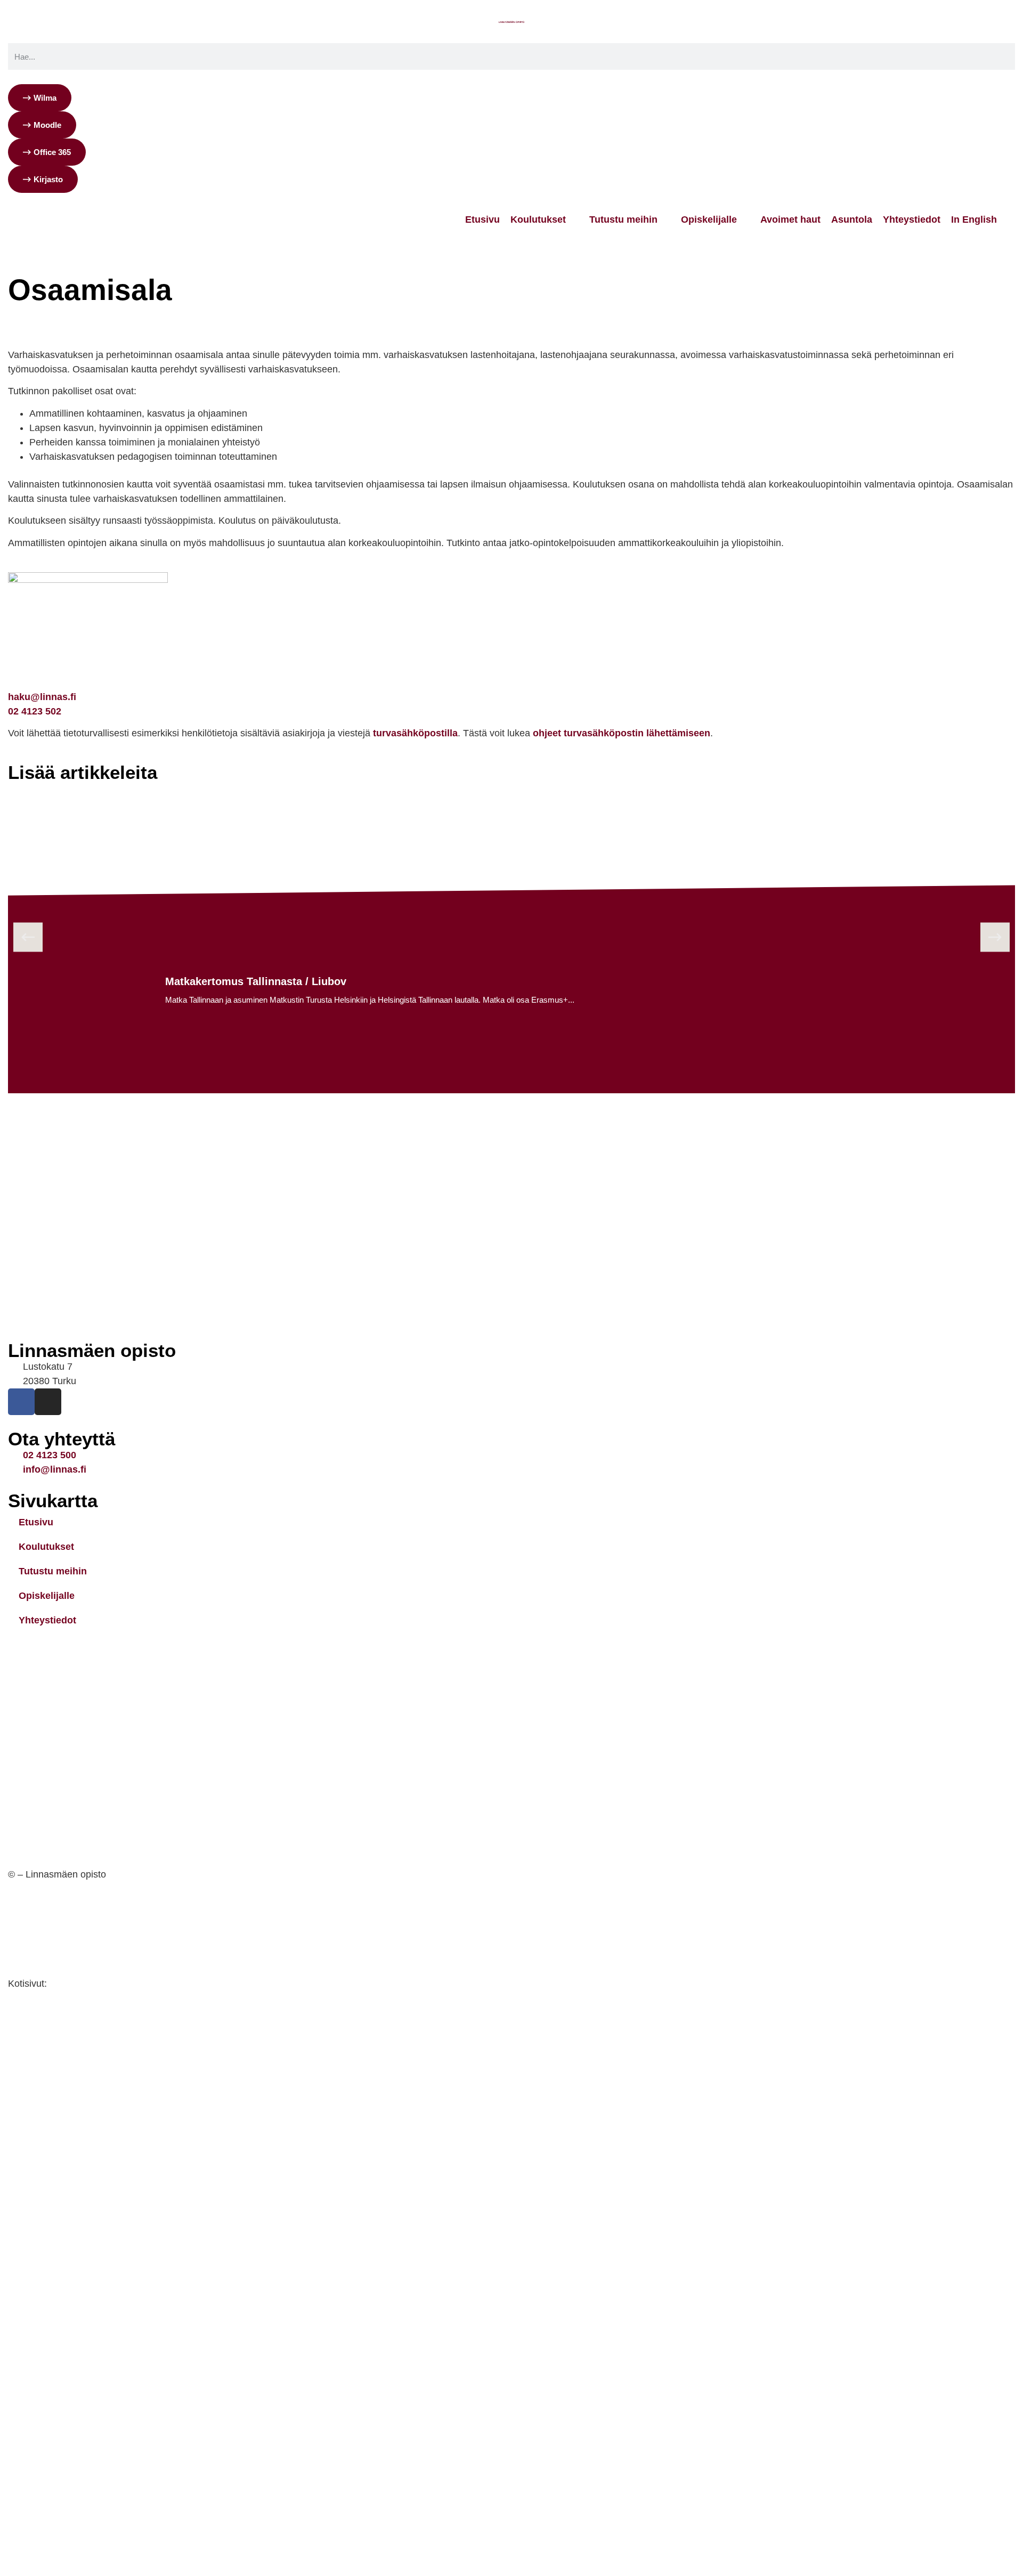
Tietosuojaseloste (48, 1911)
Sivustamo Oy (82, 1984)
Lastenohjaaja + (166, 312)
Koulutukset (46, 1547)
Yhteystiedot (47, 1620)
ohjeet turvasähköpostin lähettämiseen (622, 733)
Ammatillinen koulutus (87, 312)
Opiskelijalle (47, 1596)
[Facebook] (21, 1402)
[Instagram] (48, 1402)
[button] (28, 937)
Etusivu (22, 312)
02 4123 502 (35, 711)
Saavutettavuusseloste (60, 1947)
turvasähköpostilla (415, 733)
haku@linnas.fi (42, 697)
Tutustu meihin (53, 1571)
